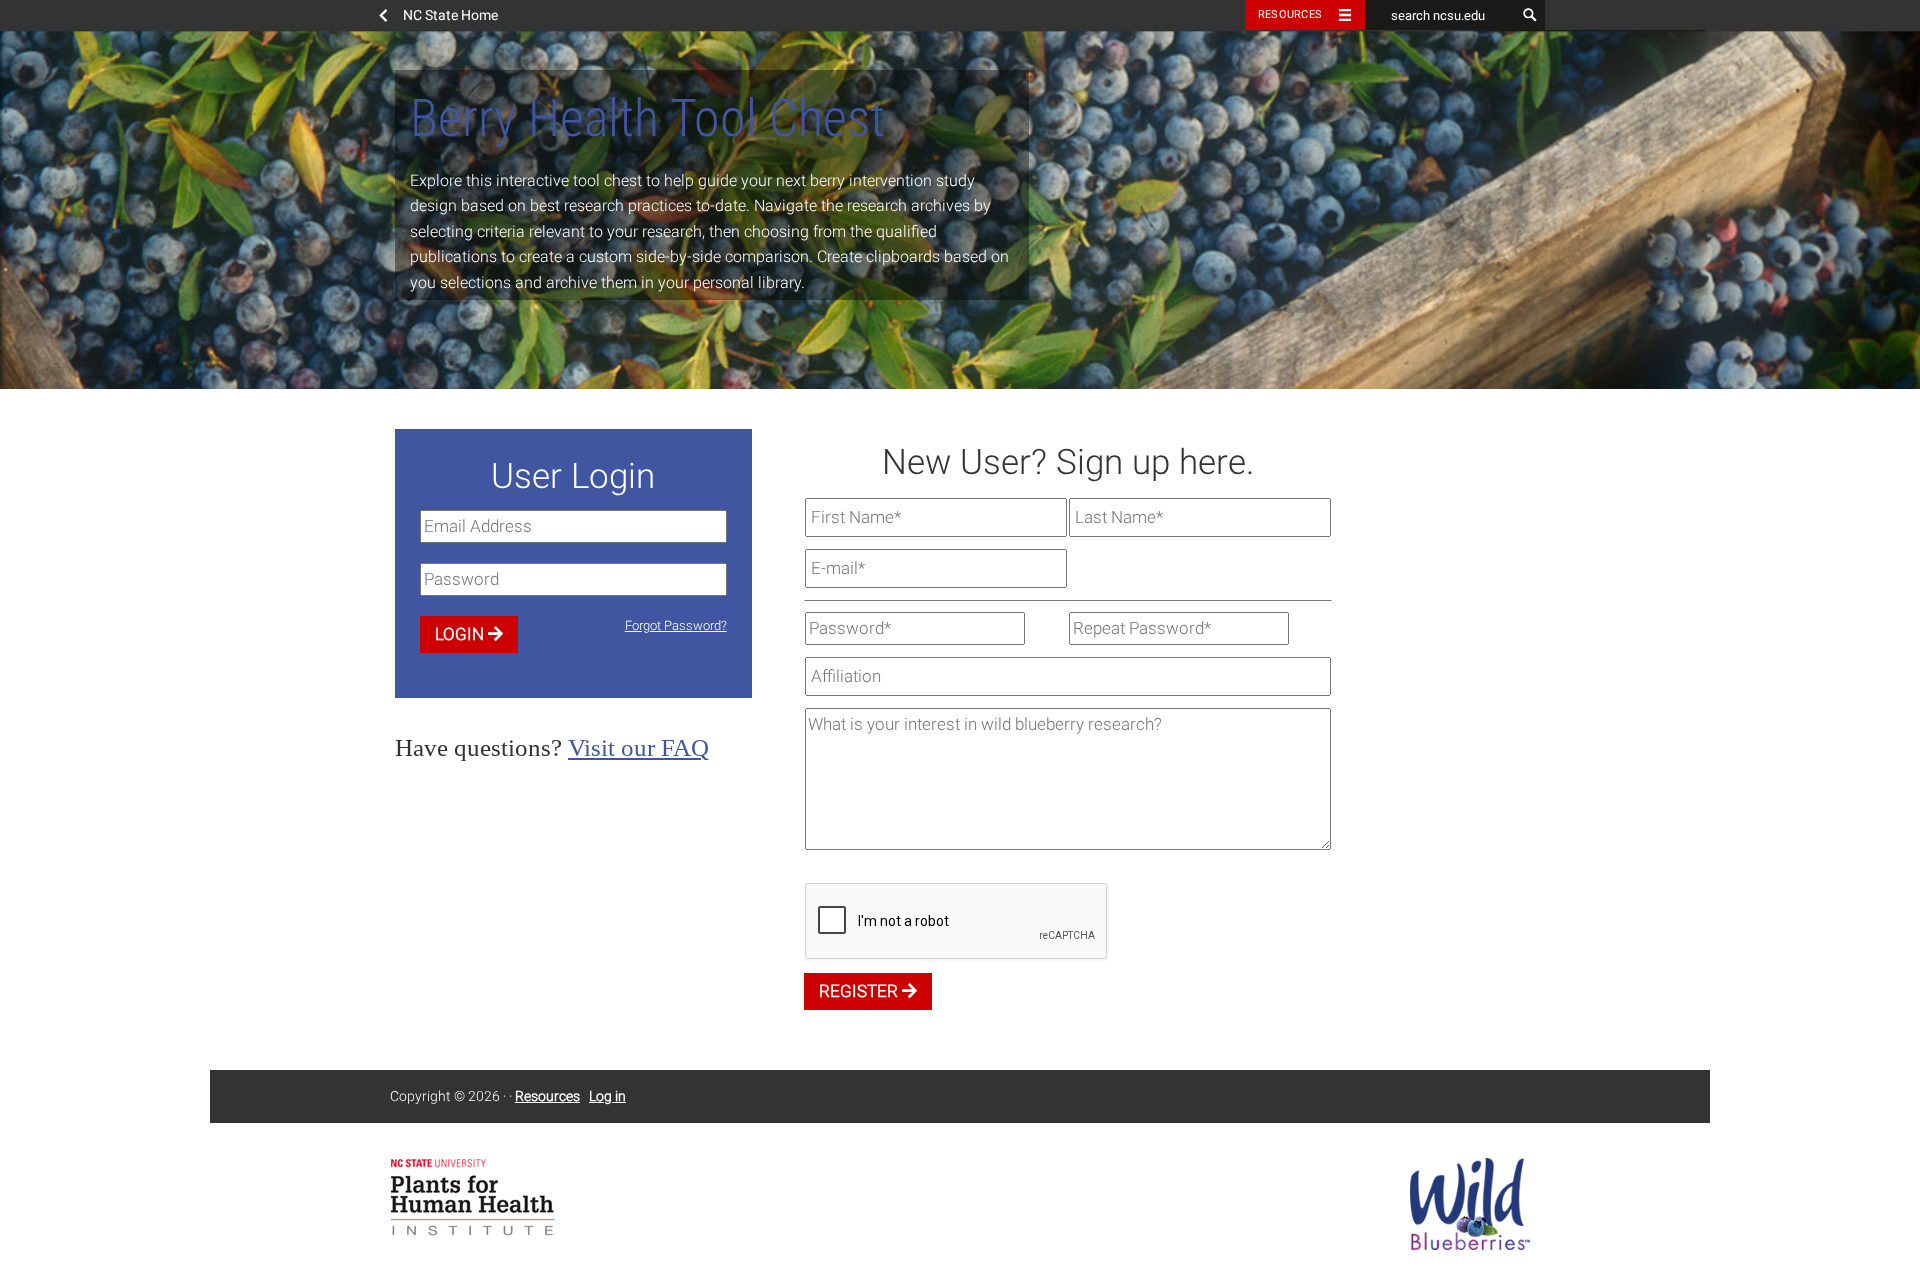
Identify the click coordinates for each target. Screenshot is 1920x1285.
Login (461, 634)
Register (860, 991)
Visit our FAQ (638, 747)
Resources (1290, 14)
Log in (607, 1096)
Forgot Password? (676, 625)
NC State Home (450, 15)
